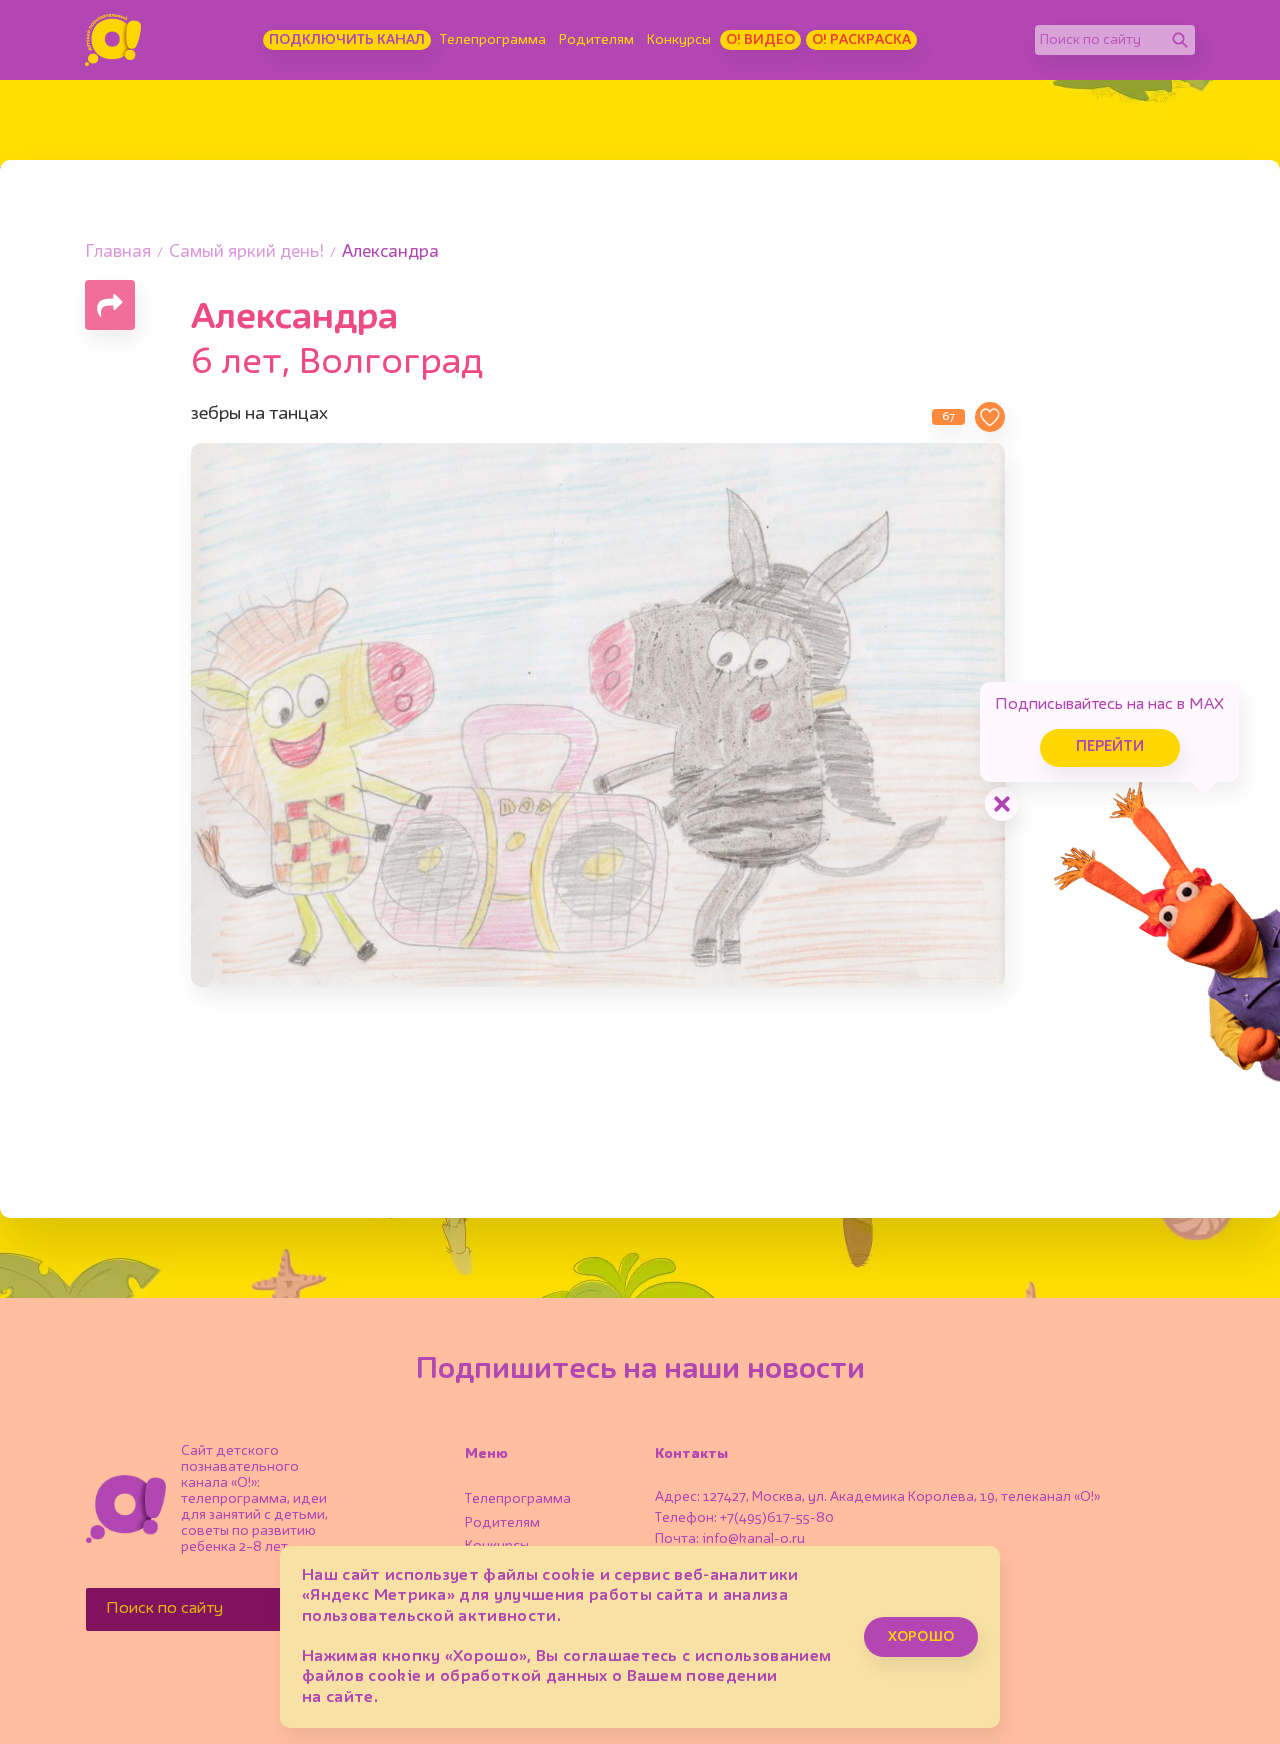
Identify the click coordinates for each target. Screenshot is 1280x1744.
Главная (118, 252)
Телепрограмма (493, 40)
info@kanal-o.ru (753, 1539)
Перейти (1110, 747)
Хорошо (921, 1637)
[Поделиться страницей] (110, 305)
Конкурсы (679, 40)
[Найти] (1180, 40)
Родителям (596, 40)
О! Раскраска (861, 40)
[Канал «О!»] (113, 40)
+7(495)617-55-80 (777, 1518)
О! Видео (760, 40)
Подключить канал (347, 40)
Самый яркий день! (246, 252)
